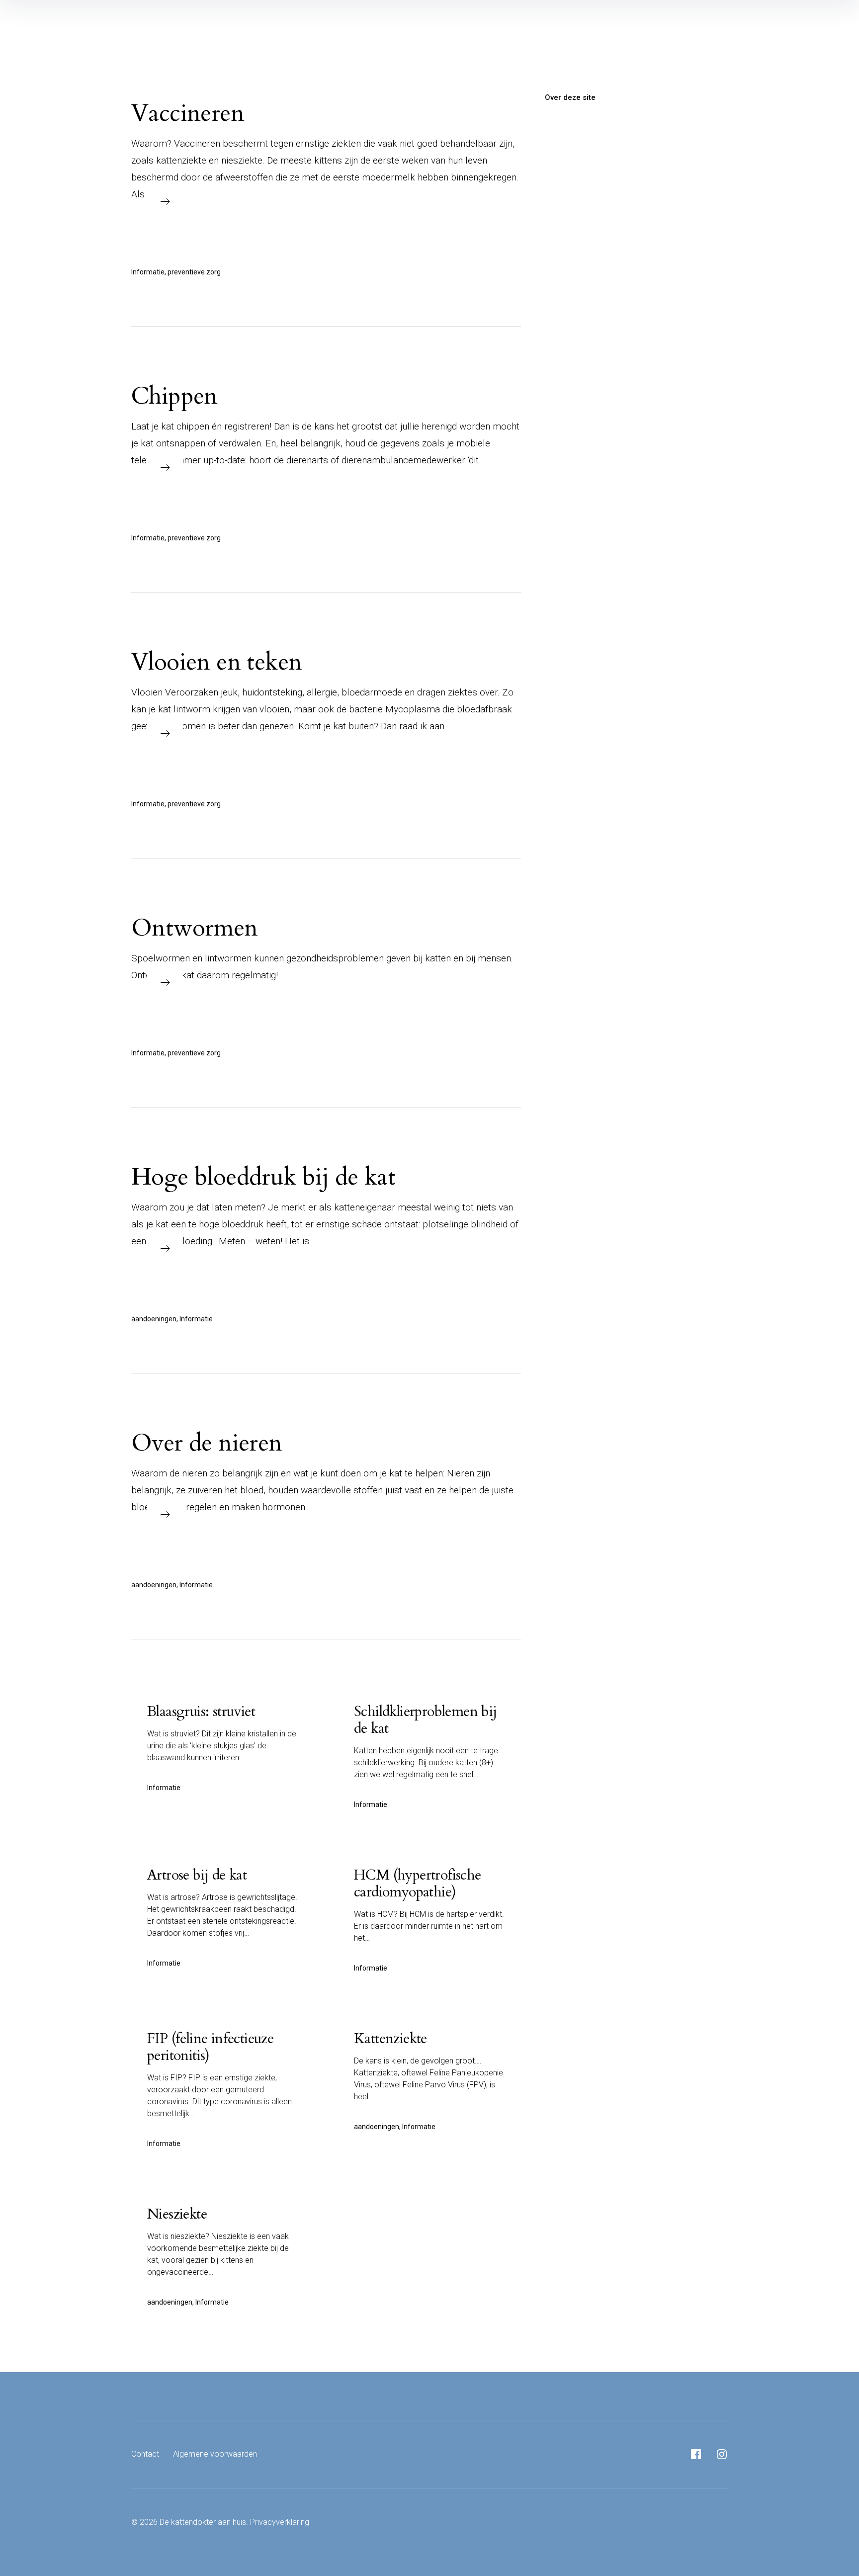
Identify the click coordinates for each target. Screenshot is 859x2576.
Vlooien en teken (216, 662)
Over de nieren (207, 1443)
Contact (145, 2454)
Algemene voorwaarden (215, 2454)
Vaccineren (188, 113)
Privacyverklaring (280, 2522)
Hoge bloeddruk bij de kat (263, 1177)
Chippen (174, 396)
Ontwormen (195, 928)
